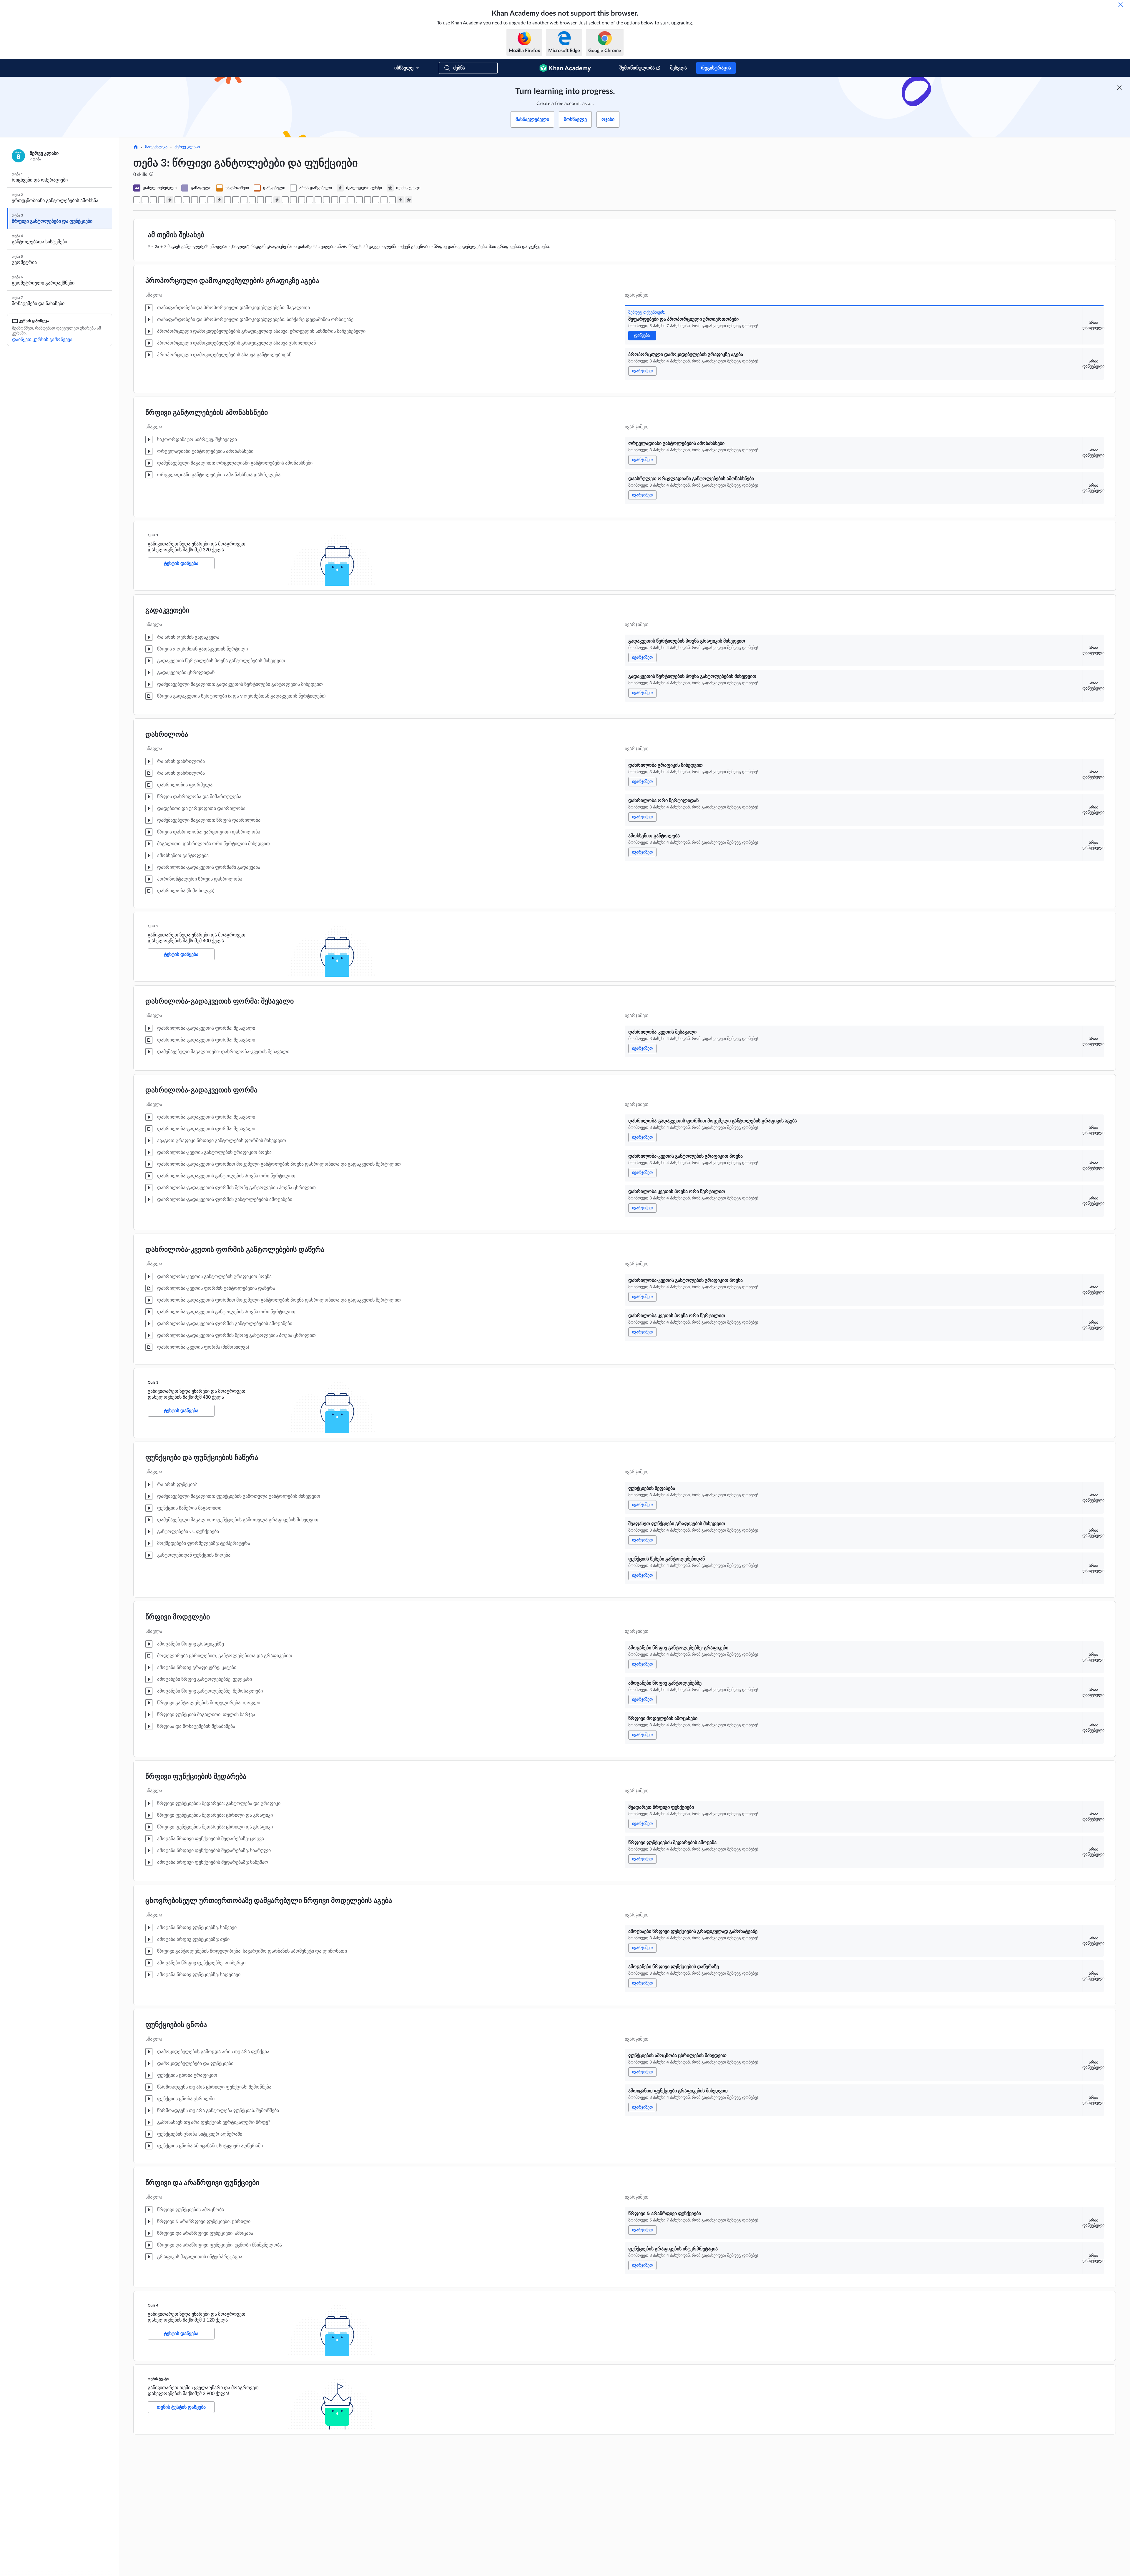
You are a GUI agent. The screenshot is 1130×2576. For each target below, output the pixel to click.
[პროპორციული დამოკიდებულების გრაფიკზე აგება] (145, 200)
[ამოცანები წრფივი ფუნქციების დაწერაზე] (359, 200)
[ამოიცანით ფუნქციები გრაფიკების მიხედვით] (376, 200)
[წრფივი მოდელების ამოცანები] (326, 200)
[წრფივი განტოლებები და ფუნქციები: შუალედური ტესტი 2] (219, 200)
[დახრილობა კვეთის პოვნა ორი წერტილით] (252, 200)
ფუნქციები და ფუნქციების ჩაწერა (202, 1458)
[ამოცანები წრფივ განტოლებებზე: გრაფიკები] (310, 200)
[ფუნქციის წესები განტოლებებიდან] (302, 200)
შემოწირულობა (637, 68)
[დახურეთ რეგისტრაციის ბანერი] (1119, 88)
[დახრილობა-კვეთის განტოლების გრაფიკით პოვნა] (244, 200)
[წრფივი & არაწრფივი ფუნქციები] (384, 200)
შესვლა (678, 68)
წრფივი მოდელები (178, 1617)
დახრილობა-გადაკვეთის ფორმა (201, 1090)
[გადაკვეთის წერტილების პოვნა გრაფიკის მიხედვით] (178, 200)
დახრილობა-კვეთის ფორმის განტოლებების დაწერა (235, 1250)
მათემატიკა (156, 147)
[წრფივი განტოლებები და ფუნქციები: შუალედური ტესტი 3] (277, 200)
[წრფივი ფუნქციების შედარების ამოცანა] (343, 200)
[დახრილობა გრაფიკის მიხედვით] (195, 200)
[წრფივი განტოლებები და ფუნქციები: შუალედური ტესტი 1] (170, 200)
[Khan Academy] (565, 68)
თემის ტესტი (158, 2379)
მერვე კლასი (187, 147)
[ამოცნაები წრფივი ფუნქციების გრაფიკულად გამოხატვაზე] (351, 200)
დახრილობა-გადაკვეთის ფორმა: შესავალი (220, 1001)
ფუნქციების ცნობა (176, 2025)
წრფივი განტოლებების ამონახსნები (207, 413)
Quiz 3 (153, 1382)
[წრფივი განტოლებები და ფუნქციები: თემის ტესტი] (409, 200)
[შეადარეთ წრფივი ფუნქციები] (335, 200)
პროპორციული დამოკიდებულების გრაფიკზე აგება (232, 281)
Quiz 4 (153, 2305)
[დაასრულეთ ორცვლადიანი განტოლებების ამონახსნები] (162, 200)
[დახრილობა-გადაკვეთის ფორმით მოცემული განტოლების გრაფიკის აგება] (236, 200)
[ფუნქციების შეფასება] (285, 200)
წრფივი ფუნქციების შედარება (196, 1777)
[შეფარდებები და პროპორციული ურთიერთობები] (137, 200)
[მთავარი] (136, 147)
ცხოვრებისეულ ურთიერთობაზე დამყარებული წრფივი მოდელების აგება (269, 1901)
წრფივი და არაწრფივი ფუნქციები (202, 2183)
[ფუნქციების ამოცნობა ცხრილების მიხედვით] (368, 200)
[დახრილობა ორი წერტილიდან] (203, 200)
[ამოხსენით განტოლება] (211, 200)
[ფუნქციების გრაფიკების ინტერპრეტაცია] (392, 200)
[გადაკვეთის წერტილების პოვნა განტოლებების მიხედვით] (186, 200)
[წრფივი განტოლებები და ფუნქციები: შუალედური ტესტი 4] (401, 200)
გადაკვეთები (167, 610)
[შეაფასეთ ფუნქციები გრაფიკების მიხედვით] (293, 200)
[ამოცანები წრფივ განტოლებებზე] (318, 200)
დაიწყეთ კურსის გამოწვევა (42, 340)
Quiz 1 (153, 535)
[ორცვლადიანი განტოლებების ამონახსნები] (153, 200)
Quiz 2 (153, 926)
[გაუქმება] (1121, 5)
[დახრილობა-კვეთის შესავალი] (227, 200)
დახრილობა (167, 735)
